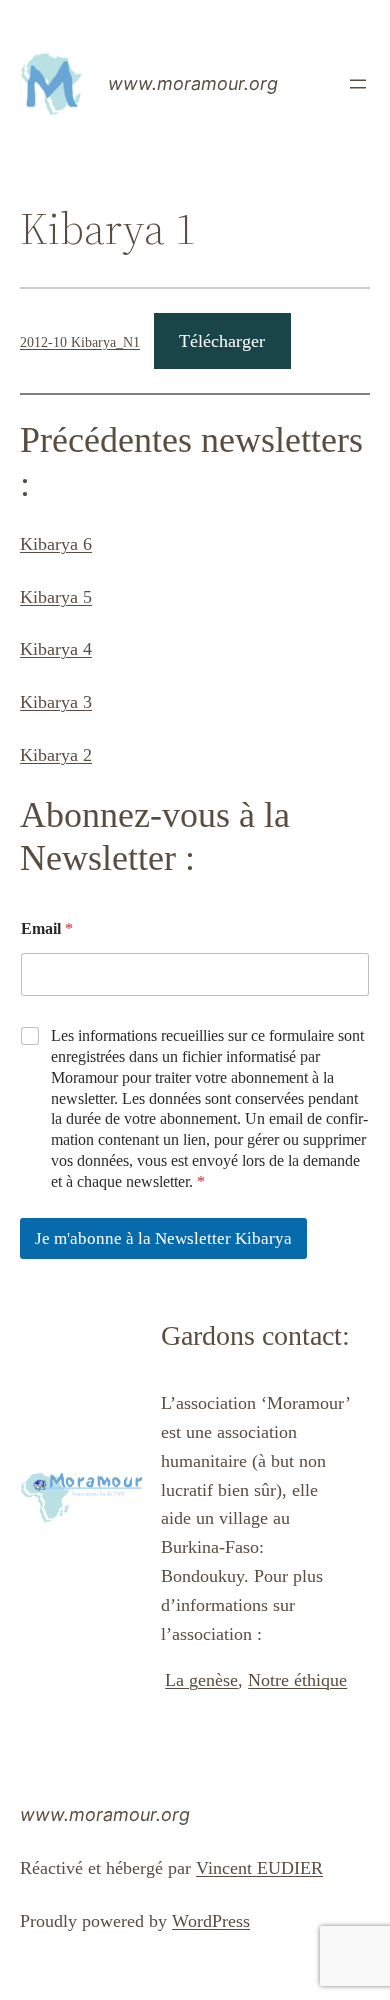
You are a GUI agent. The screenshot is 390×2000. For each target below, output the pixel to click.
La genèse (201, 1680)
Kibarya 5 (56, 597)
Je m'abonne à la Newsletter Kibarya (163, 1238)
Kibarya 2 (56, 755)
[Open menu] (358, 84)
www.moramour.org (193, 83)
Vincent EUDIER (259, 1868)
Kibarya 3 (56, 702)
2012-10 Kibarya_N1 (80, 342)
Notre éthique (297, 1680)
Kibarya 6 (56, 544)
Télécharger (222, 341)
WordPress (211, 1921)
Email (47, 928)
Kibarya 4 (56, 649)
